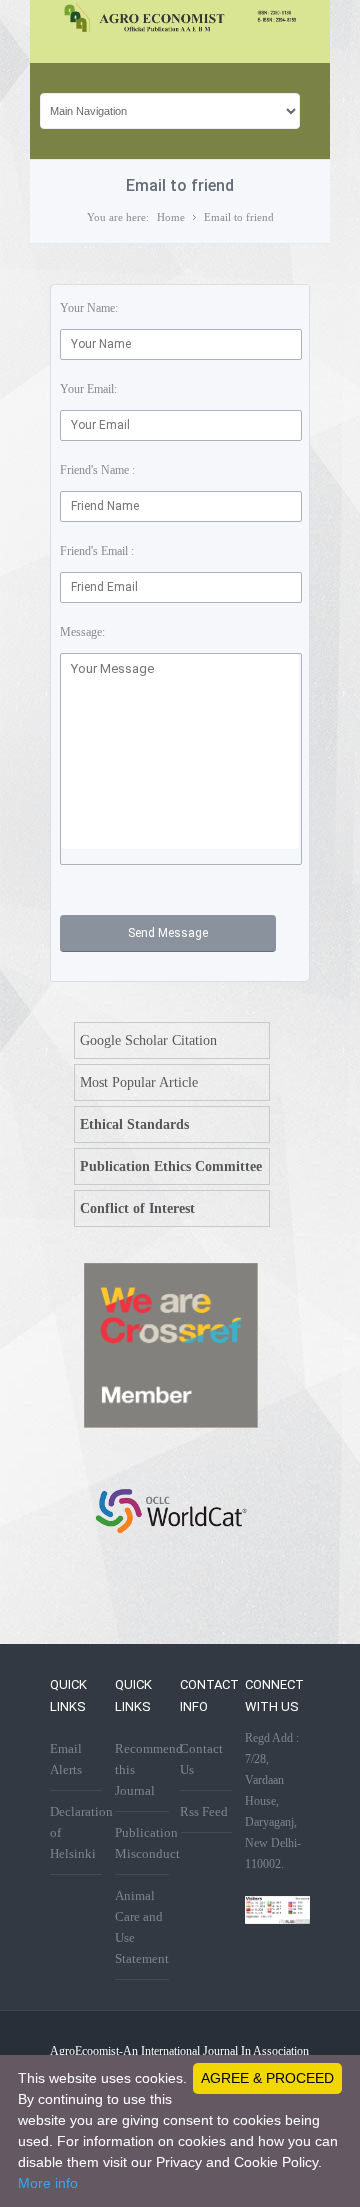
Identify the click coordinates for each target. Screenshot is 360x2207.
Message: (82, 632)
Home (171, 217)
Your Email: (88, 389)
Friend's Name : (97, 470)
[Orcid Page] (170, 1563)
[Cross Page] (170, 1423)
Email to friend (239, 217)
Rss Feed (204, 1811)
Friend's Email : (97, 551)
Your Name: (89, 308)
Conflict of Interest (137, 1208)
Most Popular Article (139, 1082)
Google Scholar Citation (148, 1040)
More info (48, 2183)
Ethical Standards (134, 1124)
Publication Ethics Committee (171, 1166)
